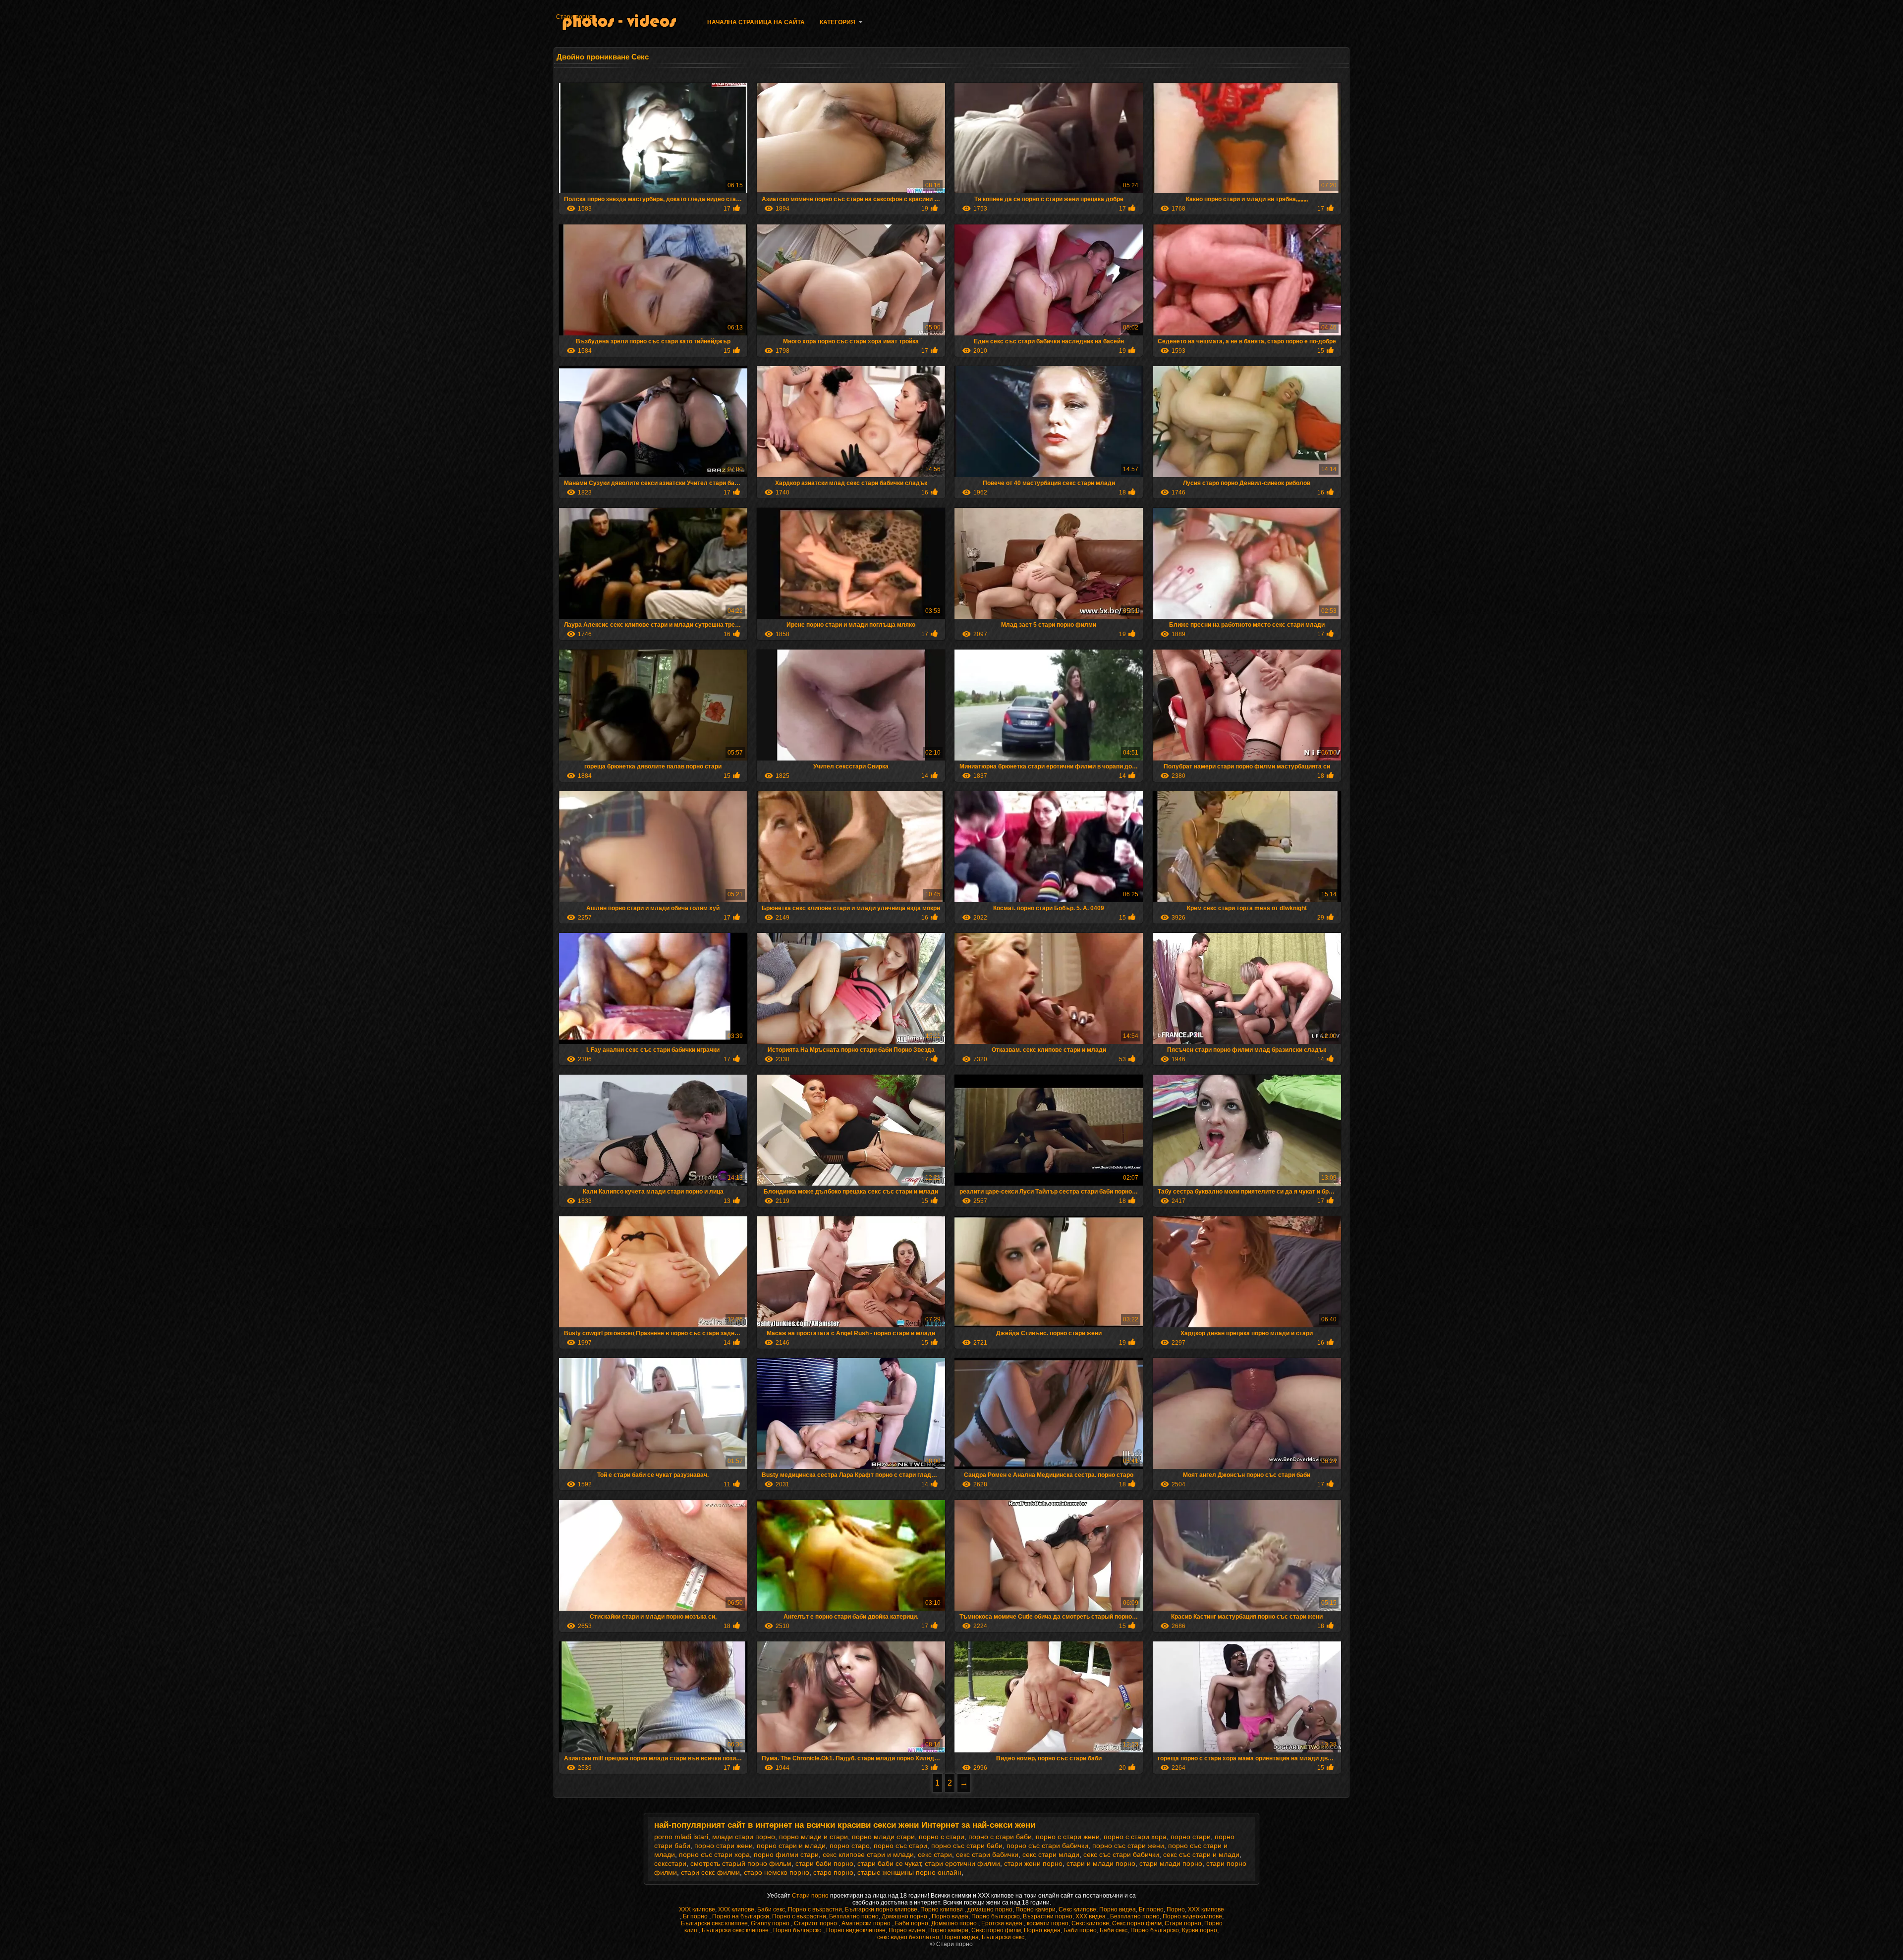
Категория (838, 22)
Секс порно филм (1137, 1923)
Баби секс (771, 1909)
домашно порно (990, 1909)
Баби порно (912, 1923)
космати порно (1048, 1923)
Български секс (1003, 1937)
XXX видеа (1091, 1916)
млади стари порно (744, 1837)
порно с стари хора (1135, 1837)
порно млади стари (883, 1837)
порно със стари (900, 1846)
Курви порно (1200, 1930)
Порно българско (996, 1916)
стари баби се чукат (889, 1863)
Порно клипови (942, 1909)
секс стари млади (1051, 1854)
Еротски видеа (1003, 1923)
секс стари (935, 1854)
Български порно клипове (881, 1909)
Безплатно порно (854, 1916)
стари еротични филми (962, 1863)
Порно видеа (1118, 1909)
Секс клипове (1077, 1909)
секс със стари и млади (1201, 1854)
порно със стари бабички (1047, 1846)
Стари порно (574, 17)
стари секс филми (710, 1872)
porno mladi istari (681, 1837)
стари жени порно (1033, 1863)
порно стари (1191, 1837)
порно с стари (942, 1837)
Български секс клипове (714, 1923)
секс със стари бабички (1121, 1854)
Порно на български (741, 1916)
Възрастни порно (1048, 1916)
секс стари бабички (987, 1854)
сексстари (670, 1863)
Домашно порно (905, 1916)
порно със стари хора (714, 1854)
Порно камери (1035, 1909)
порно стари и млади (791, 1846)
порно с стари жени (1068, 1837)
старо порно (833, 1872)
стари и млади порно (1101, 1863)
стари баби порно (824, 1863)
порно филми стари (786, 1854)
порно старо (850, 1846)
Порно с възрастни (815, 1909)
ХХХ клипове (697, 1909)
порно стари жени (724, 1846)
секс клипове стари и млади (868, 1854)
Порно (1176, 1909)
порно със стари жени (1128, 1846)
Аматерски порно (867, 1923)
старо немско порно (777, 1872)
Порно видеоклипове (1192, 1916)
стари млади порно (1171, 1863)
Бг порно (1151, 1909)
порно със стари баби (967, 1846)
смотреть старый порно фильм (741, 1863)
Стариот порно (816, 1923)
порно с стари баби (1000, 1837)
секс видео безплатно (908, 1937)
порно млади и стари (813, 1837)
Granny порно (771, 1923)
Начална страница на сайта (756, 22)
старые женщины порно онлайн (909, 1872)
